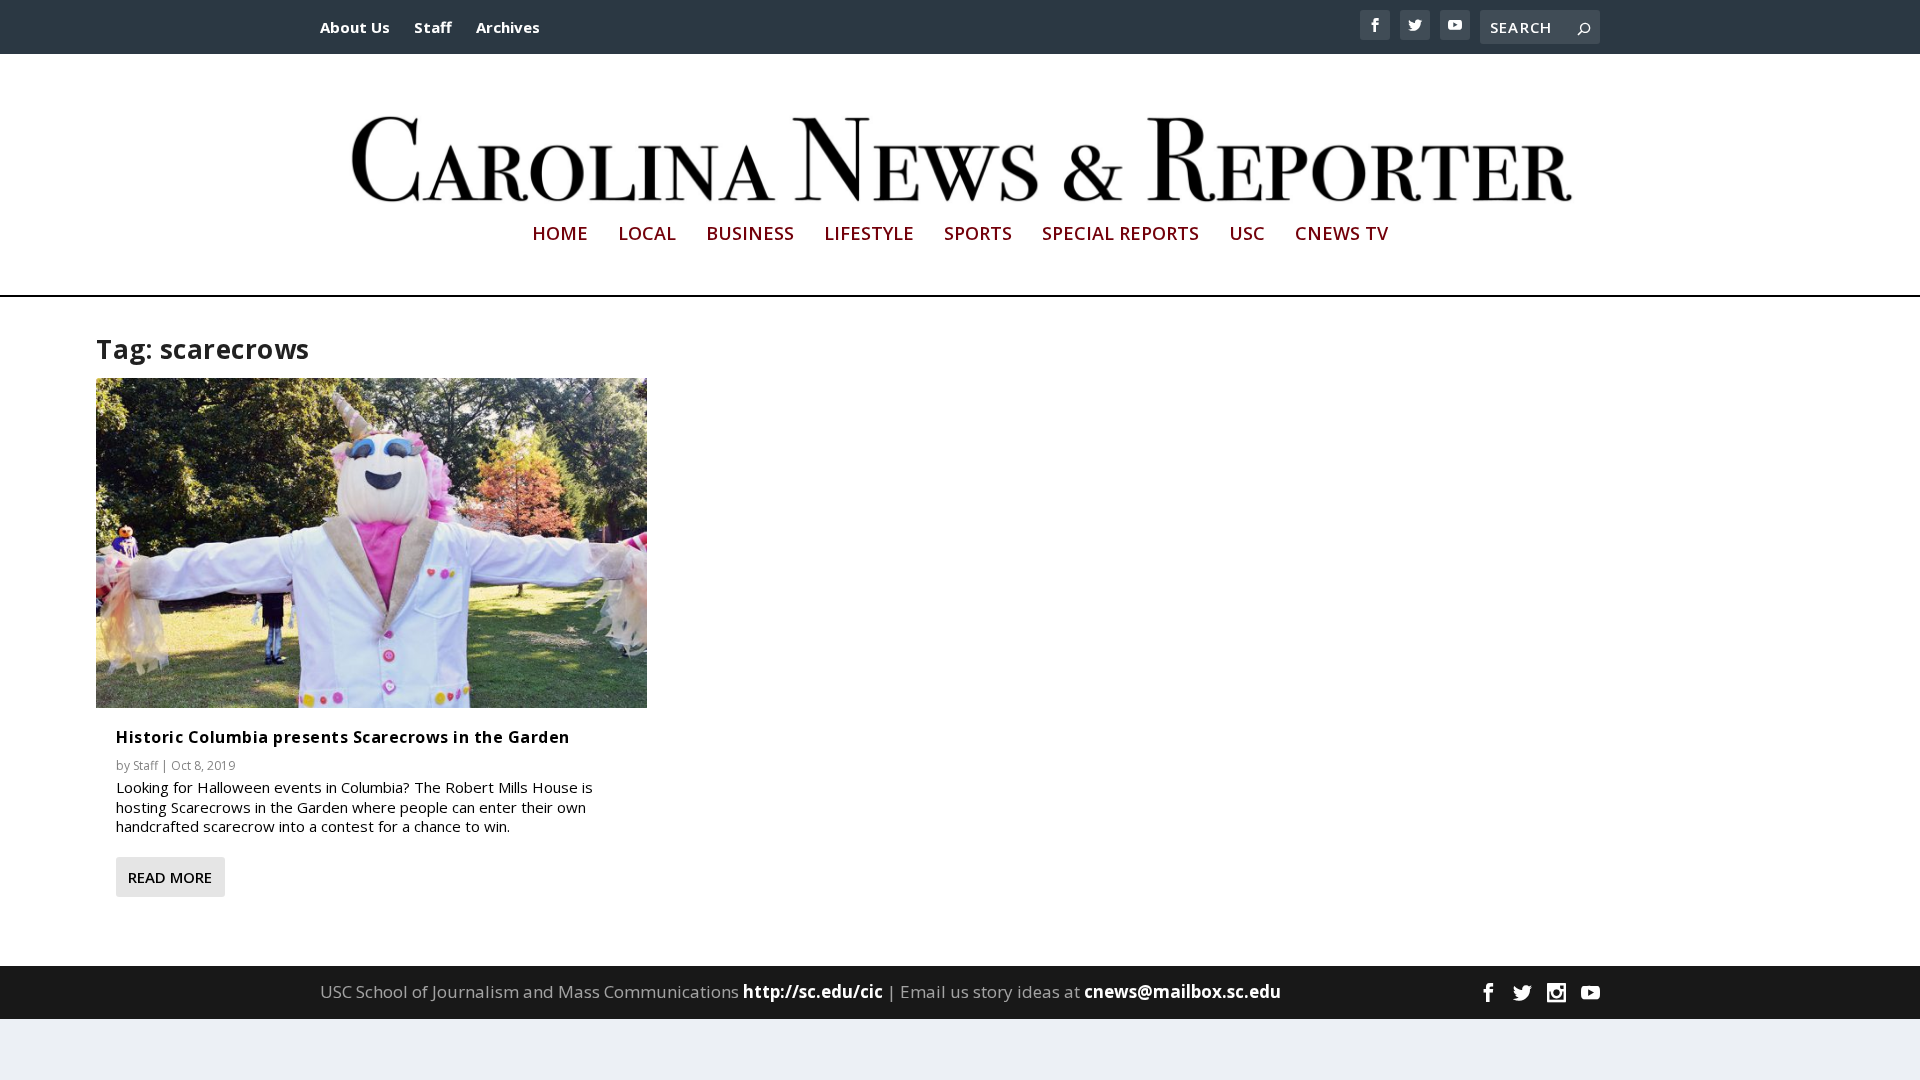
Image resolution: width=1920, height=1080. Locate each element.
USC (1247, 235)
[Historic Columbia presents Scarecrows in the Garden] (371, 543)
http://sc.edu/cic (813, 991)
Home (560, 235)
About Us (355, 27)
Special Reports (1120, 235)
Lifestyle (869, 235)
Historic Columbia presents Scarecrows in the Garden (343, 737)
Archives (508, 27)
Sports (978, 235)
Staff (433, 27)
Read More (170, 877)
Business (750, 235)
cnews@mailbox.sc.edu (1182, 991)
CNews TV (1341, 235)
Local (647, 235)
